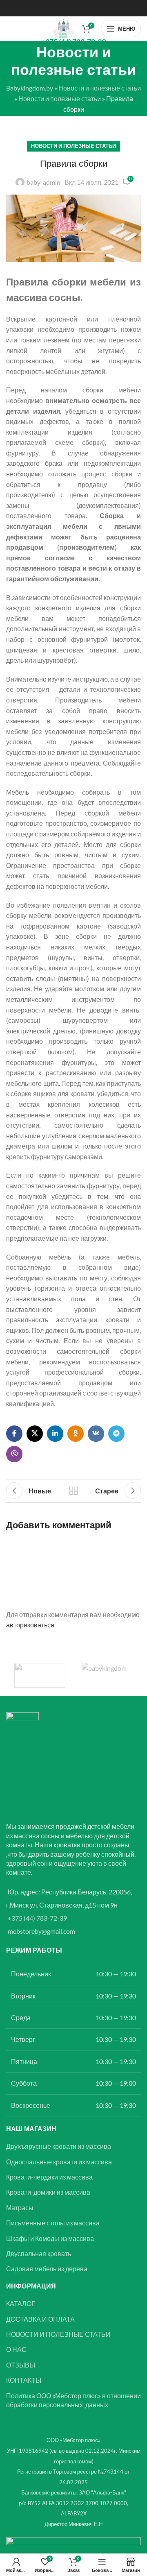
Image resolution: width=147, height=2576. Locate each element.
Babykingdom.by (30, 88)
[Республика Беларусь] (107, 1675)
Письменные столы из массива (53, 2223)
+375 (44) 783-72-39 (37, 1918)
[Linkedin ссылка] (55, 1434)
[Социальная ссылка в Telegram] (116, 1434)
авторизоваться (30, 1625)
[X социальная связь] (35, 1434)
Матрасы (20, 2208)
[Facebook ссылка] (14, 1434)
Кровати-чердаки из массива (49, 2177)
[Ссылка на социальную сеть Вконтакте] (96, 1434)
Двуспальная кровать (39, 2253)
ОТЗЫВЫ (21, 2365)
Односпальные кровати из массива (59, 2162)
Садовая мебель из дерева (47, 2269)
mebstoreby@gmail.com (41, 1931)
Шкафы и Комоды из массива (50, 2238)
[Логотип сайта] (63, 28)
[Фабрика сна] (40, 1675)
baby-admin (43, 182)
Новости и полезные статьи (100, 88)
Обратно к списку (73, 1491)
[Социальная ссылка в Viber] (14, 1454)
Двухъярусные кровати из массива (59, 2146)
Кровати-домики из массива (48, 2192)
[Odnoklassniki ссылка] (76, 1434)
